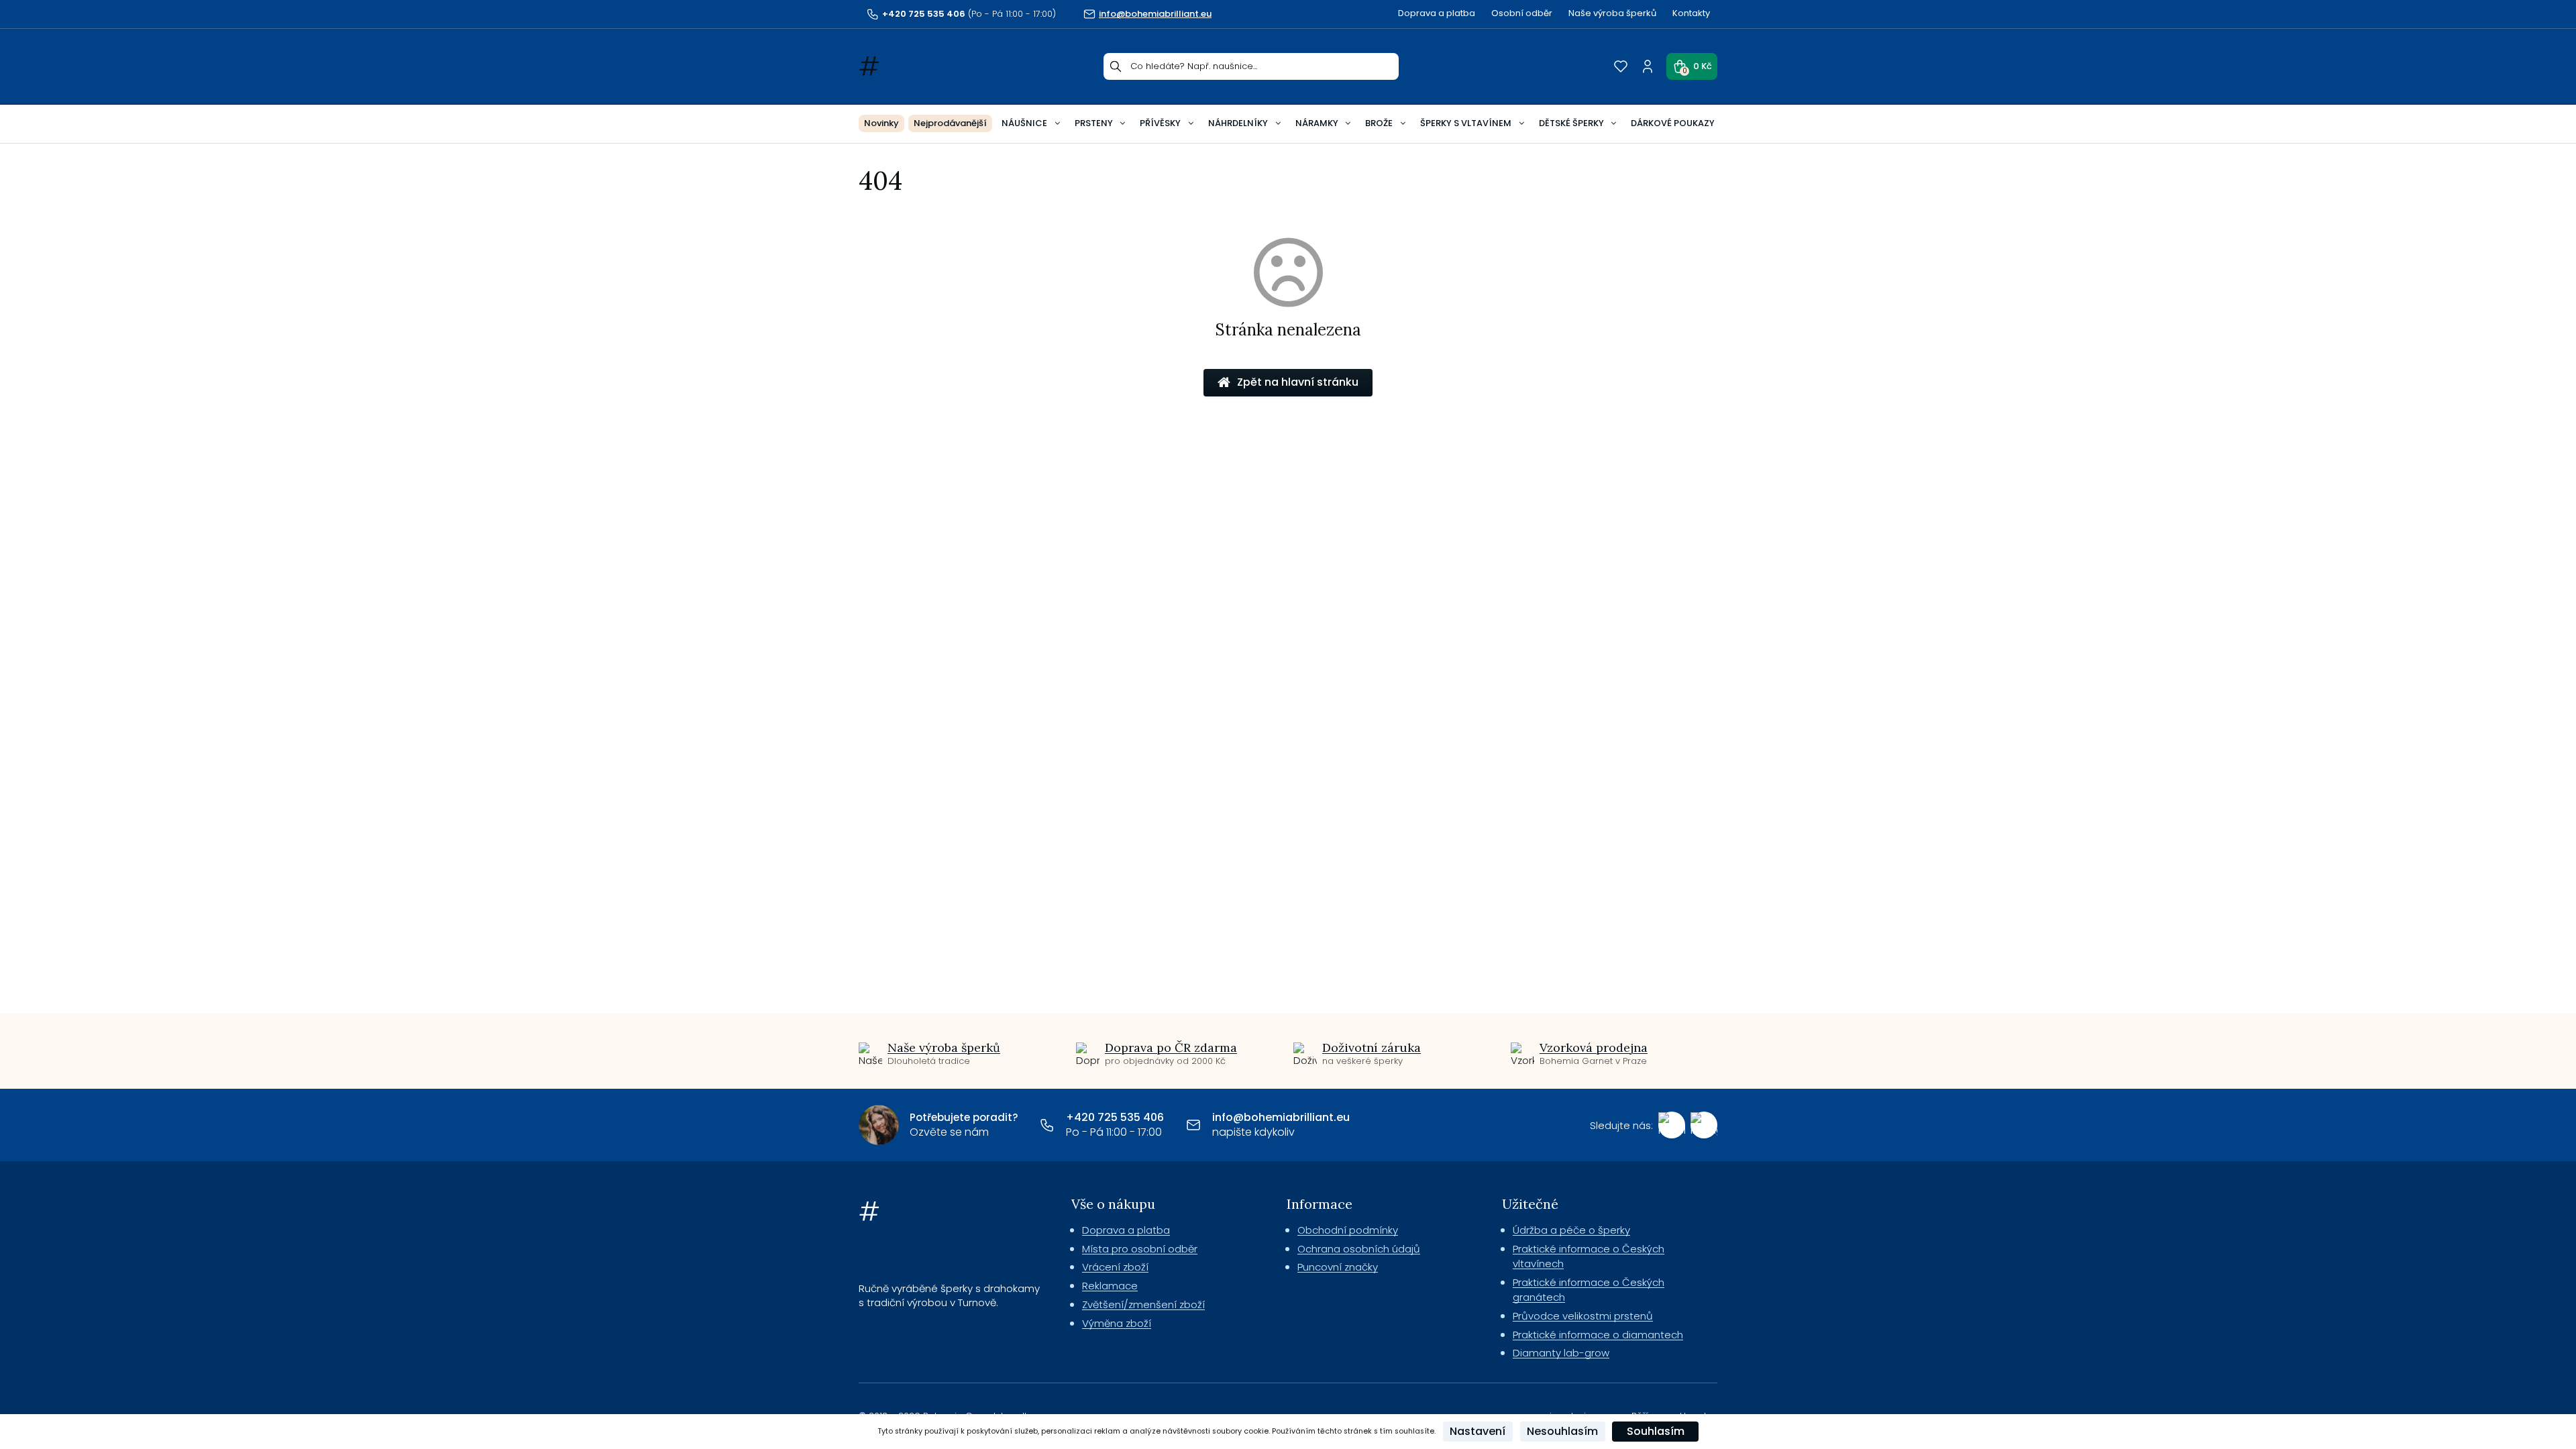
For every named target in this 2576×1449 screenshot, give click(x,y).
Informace (1320, 1204)
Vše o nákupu (1113, 1204)
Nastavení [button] (1478, 1431)
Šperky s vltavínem (1466, 123)
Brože (1379, 123)
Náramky (1317, 123)
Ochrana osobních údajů (1359, 1249)
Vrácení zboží (1115, 1267)
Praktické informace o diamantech (1598, 1335)
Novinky (881, 123)
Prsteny (1094, 123)
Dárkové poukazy (1673, 123)
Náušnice (1024, 123)
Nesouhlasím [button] (1562, 1431)
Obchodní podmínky (1348, 1230)
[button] (1692, 66)
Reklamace (1110, 1286)
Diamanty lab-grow (1561, 1353)
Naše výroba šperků (1612, 13)
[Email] (1193, 1125)
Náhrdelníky (1238, 123)
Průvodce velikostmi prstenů (1583, 1316)
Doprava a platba (1437, 13)
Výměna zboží (1117, 1323)
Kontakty (1691, 13)
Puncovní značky (1338, 1267)
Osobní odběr (1522, 13)
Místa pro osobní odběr (1140, 1249)
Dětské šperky (1571, 123)
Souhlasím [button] (1656, 1431)
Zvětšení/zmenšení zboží (1143, 1304)
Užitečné (1530, 1204)
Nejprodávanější (950, 123)
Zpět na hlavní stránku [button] (1298, 382)
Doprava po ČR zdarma (1171, 1048)
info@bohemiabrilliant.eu (1281, 1117)
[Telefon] (1047, 1125)
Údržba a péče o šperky (1571, 1230)
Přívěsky (1160, 123)
